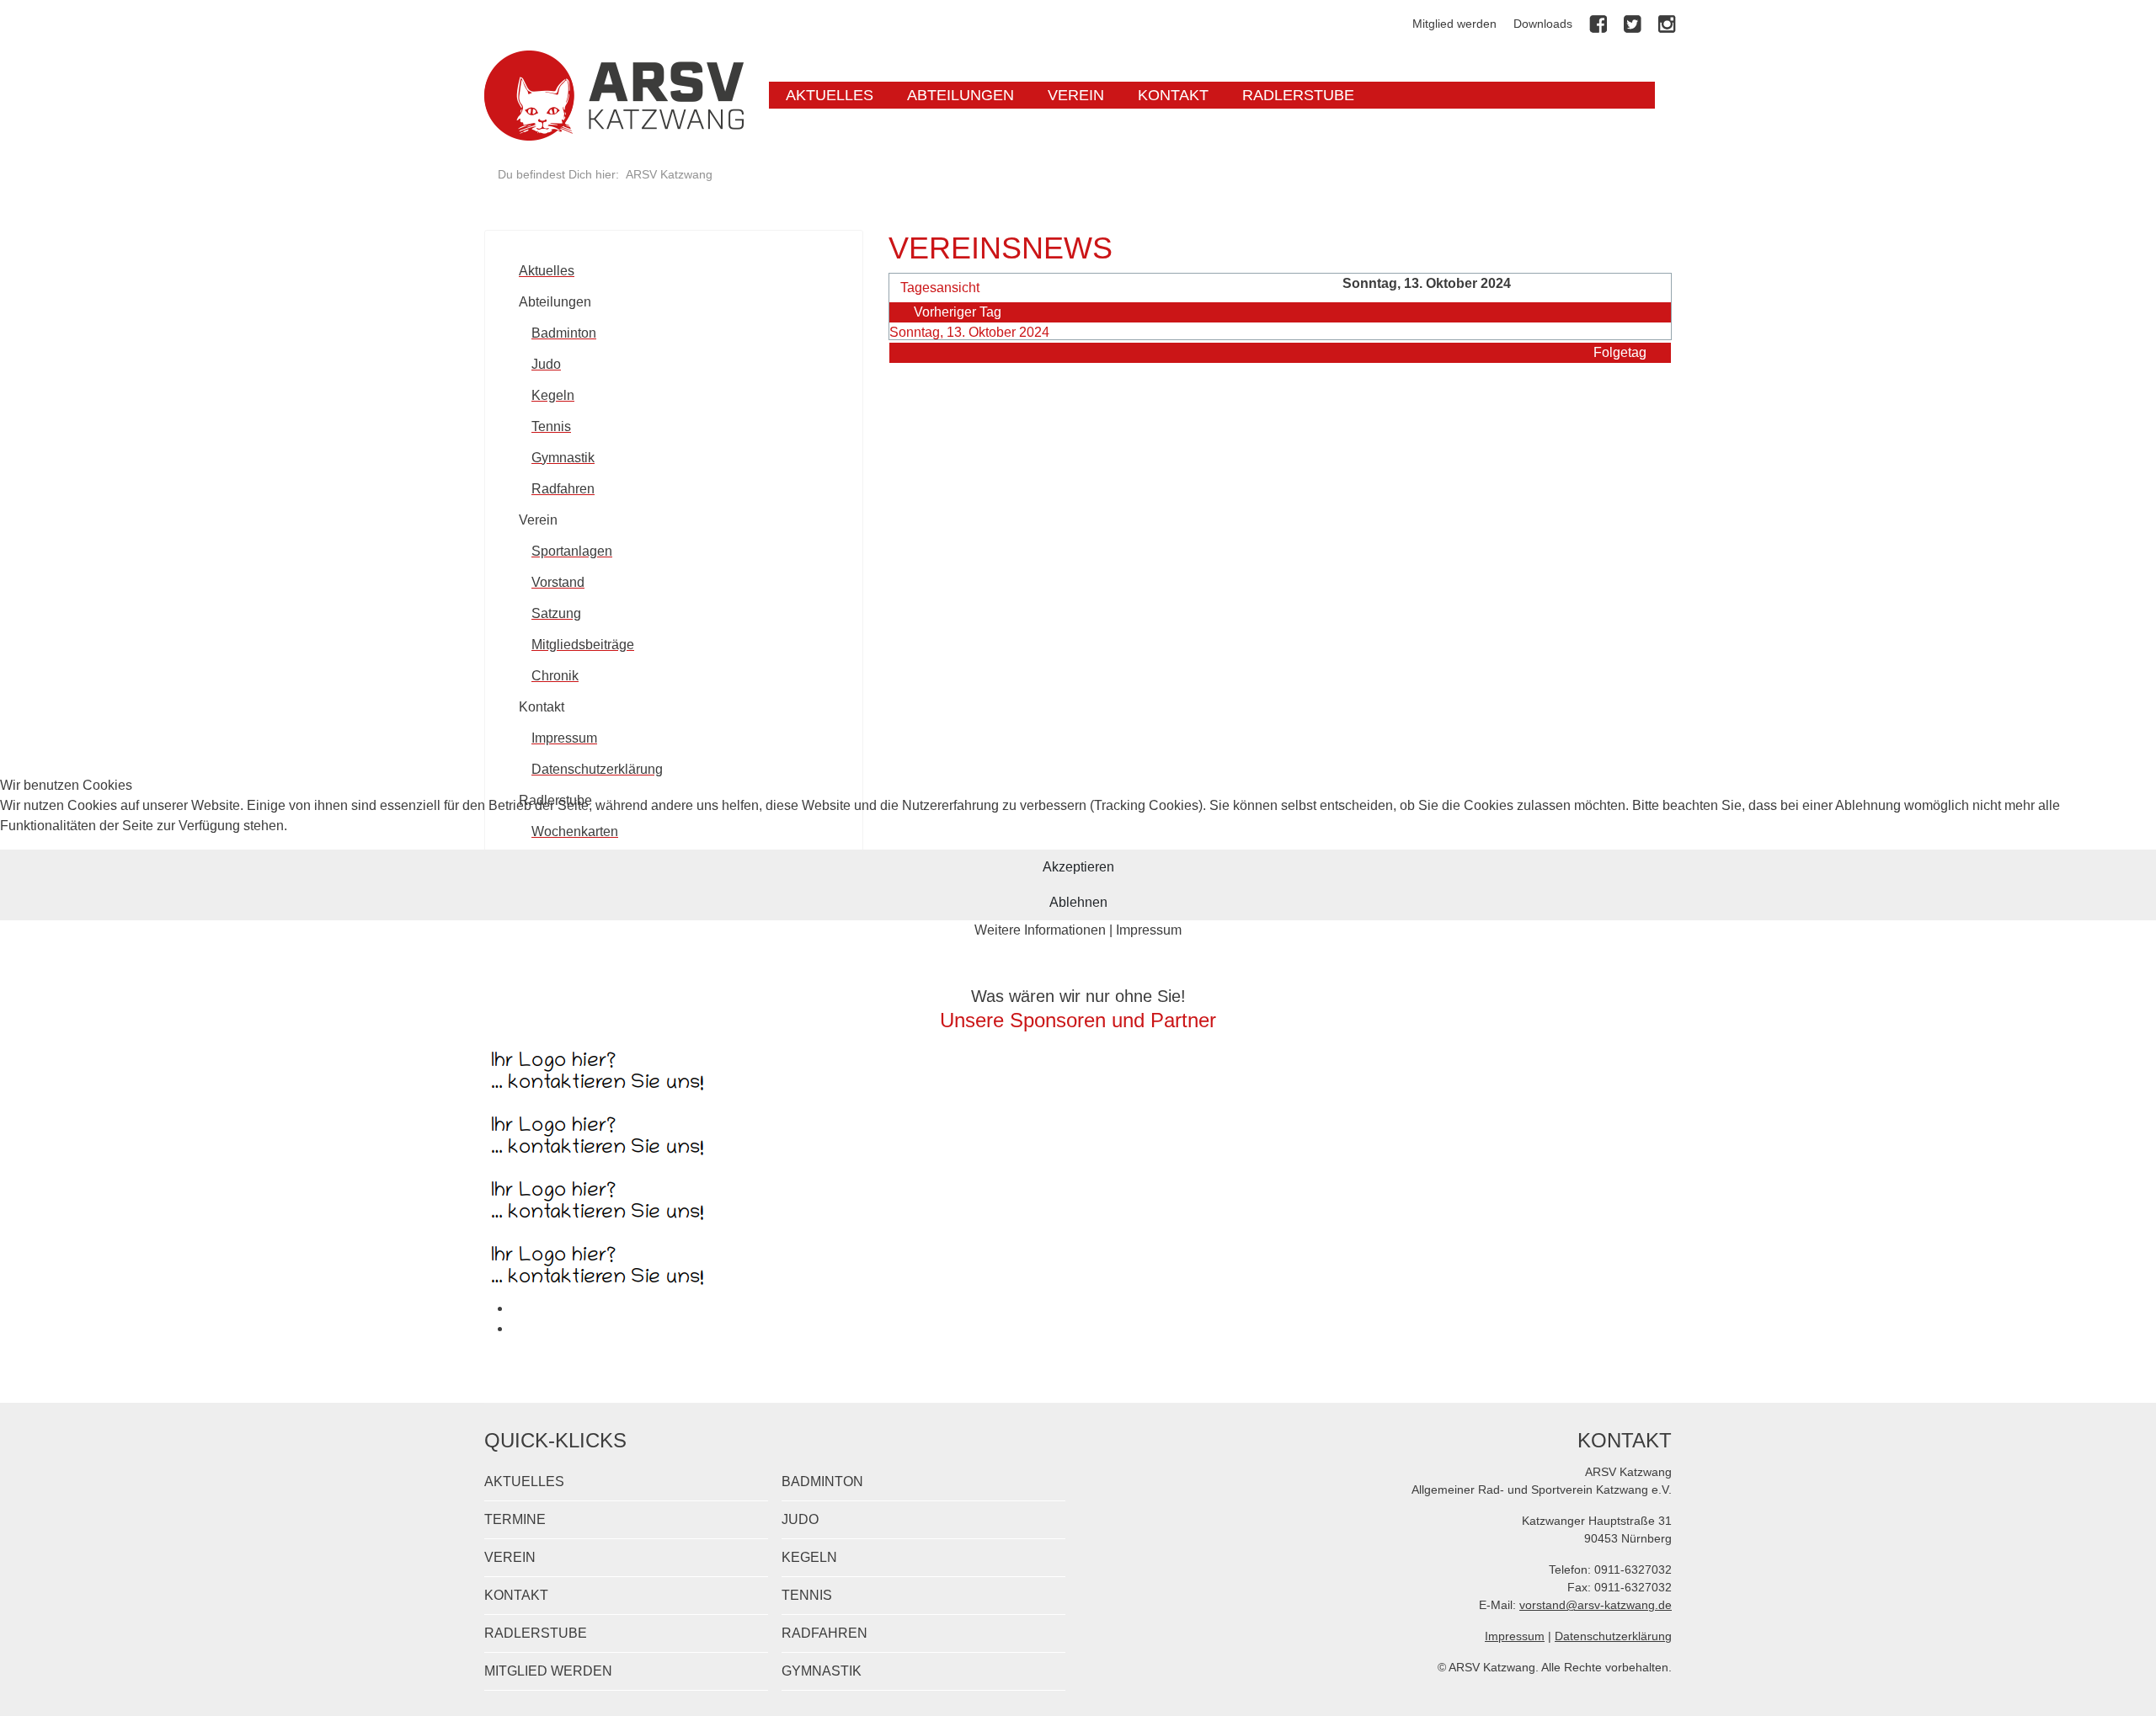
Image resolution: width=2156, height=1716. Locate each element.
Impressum (1149, 930)
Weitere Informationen (1040, 930)
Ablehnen (1078, 902)
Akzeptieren (1078, 867)
